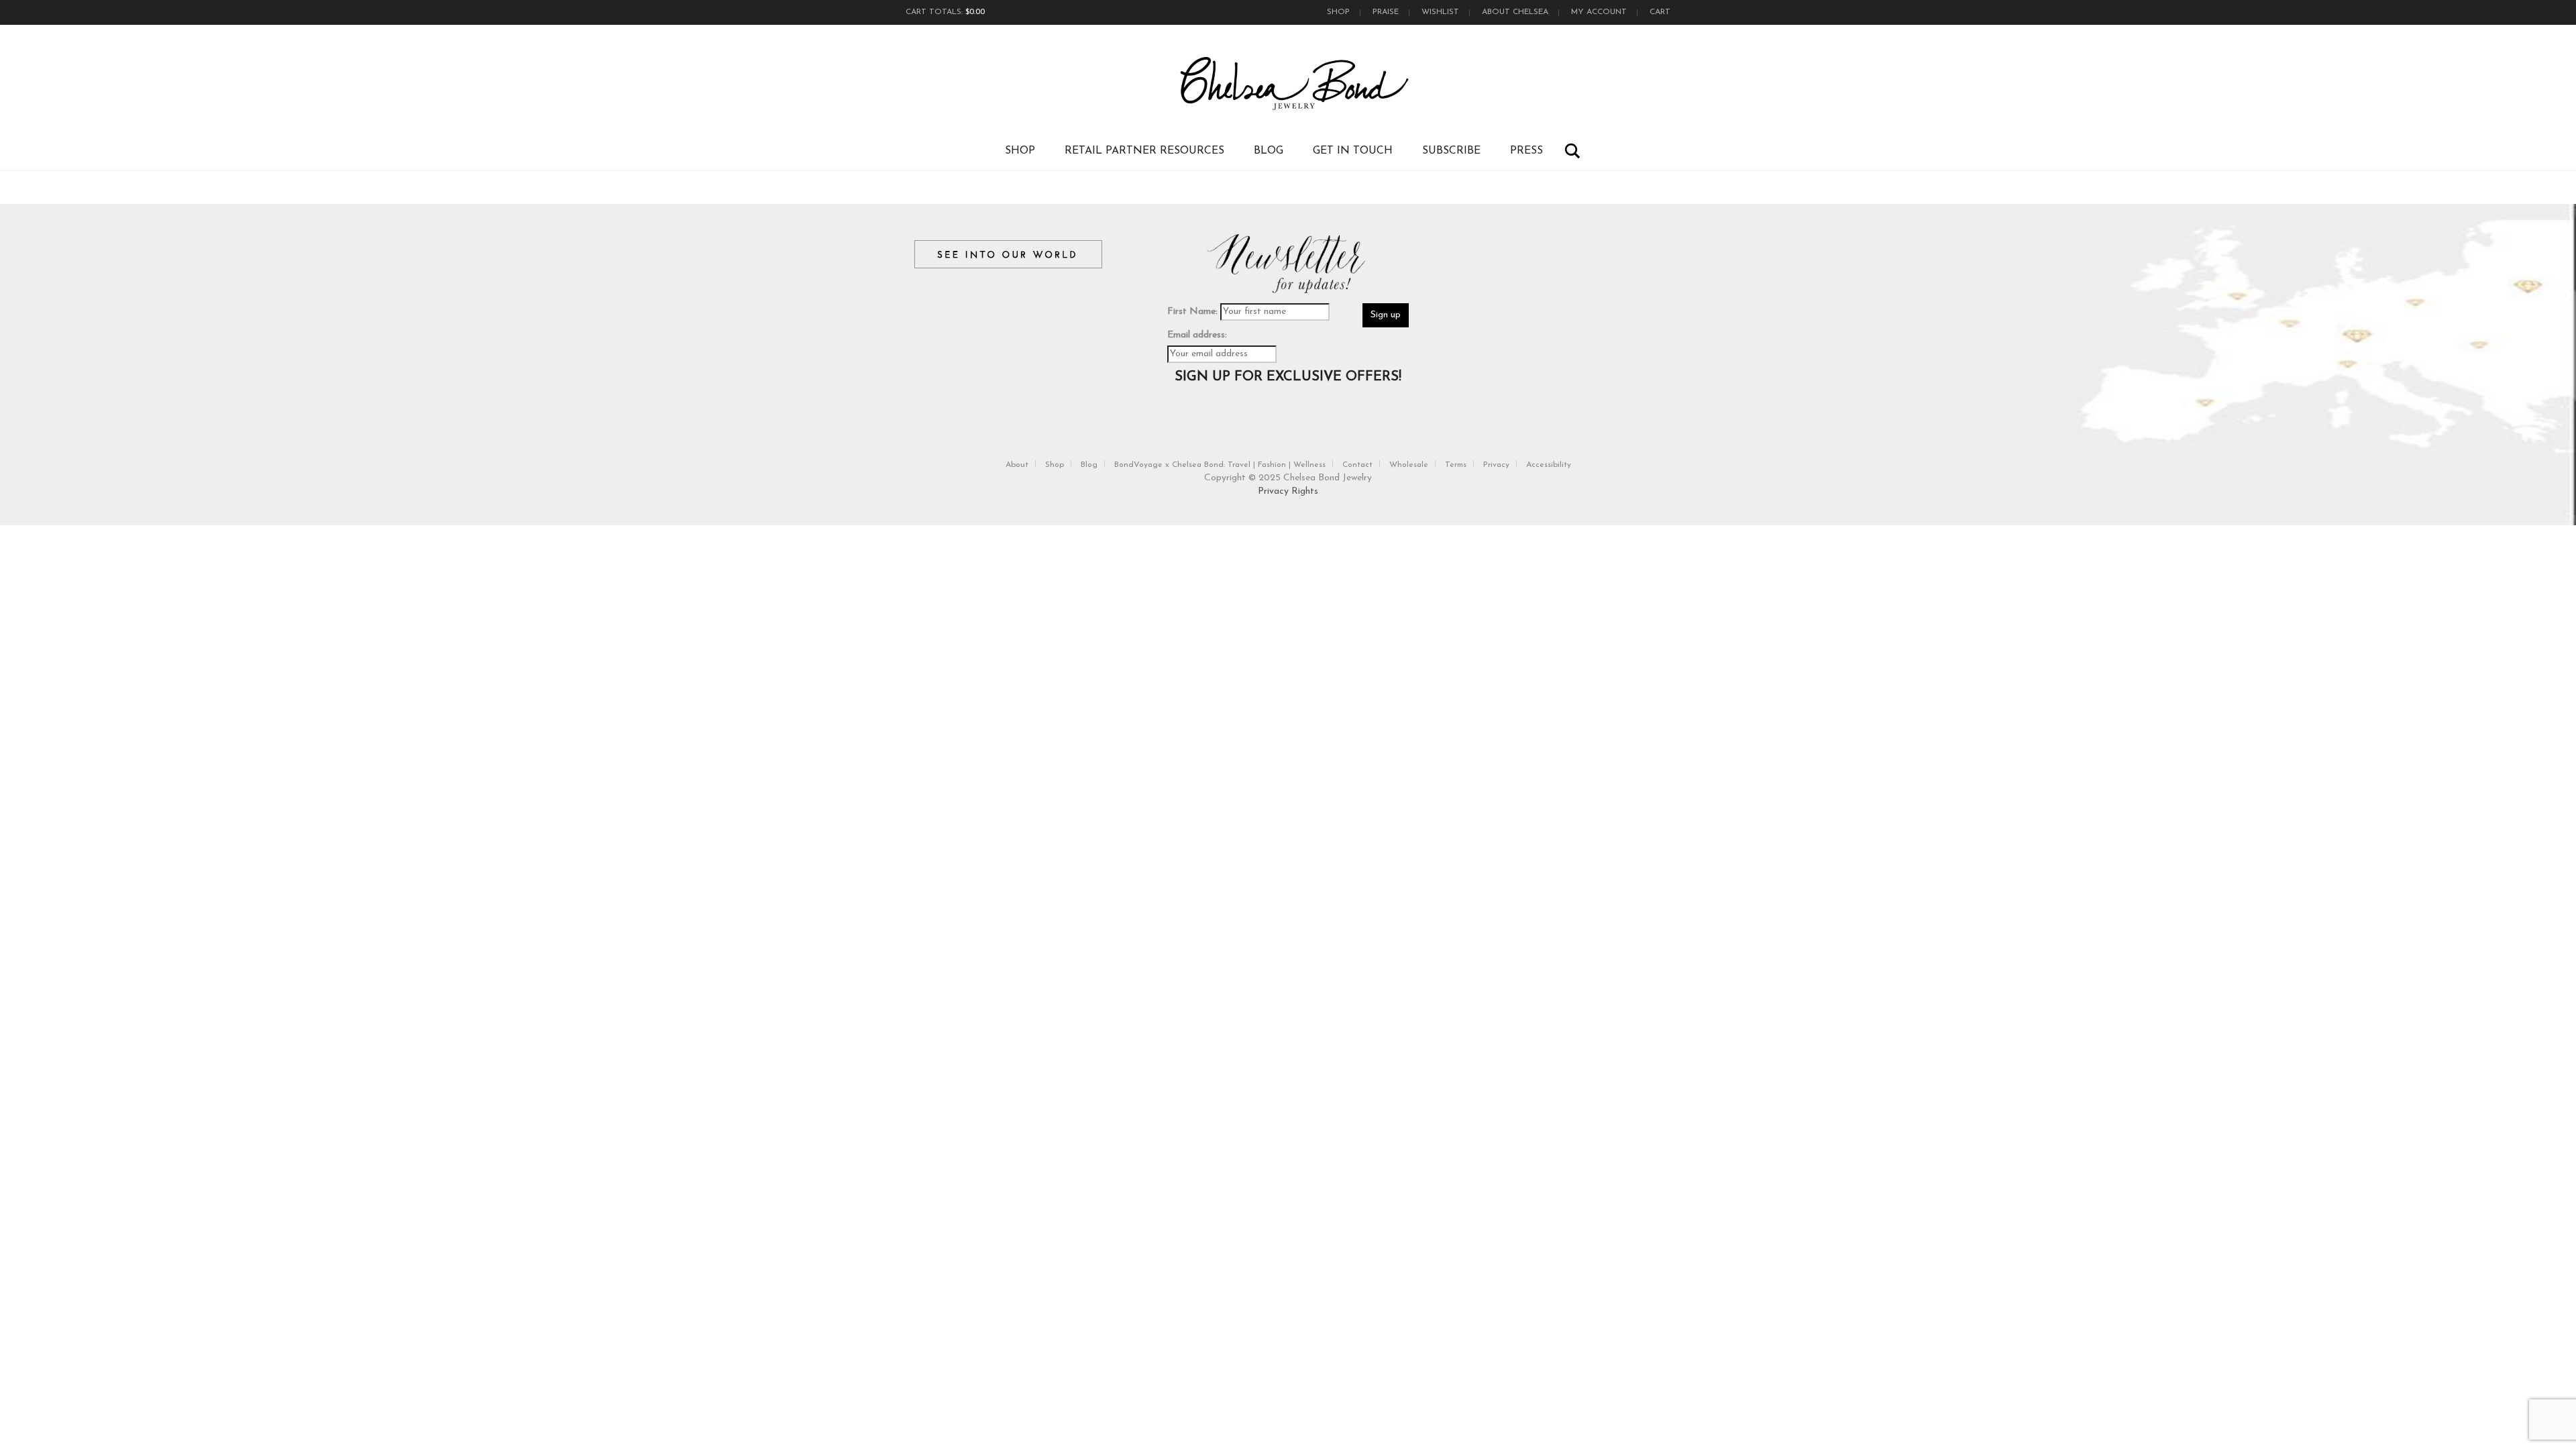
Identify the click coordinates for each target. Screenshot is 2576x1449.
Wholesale (1409, 465)
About (1017, 465)
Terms (1456, 465)
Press (1526, 151)
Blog (1269, 151)
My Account (1599, 12)
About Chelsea (1515, 12)
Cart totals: (945, 12)
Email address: (1197, 335)
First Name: (1192, 312)
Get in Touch (1353, 151)
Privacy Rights (1288, 491)
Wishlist (1440, 12)
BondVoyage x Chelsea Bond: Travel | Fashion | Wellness (1220, 465)
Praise (1386, 12)
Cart (1660, 12)
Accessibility (1549, 465)
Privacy (1496, 465)
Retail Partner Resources (1144, 151)
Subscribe (1451, 151)
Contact (1357, 465)
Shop (1338, 12)
